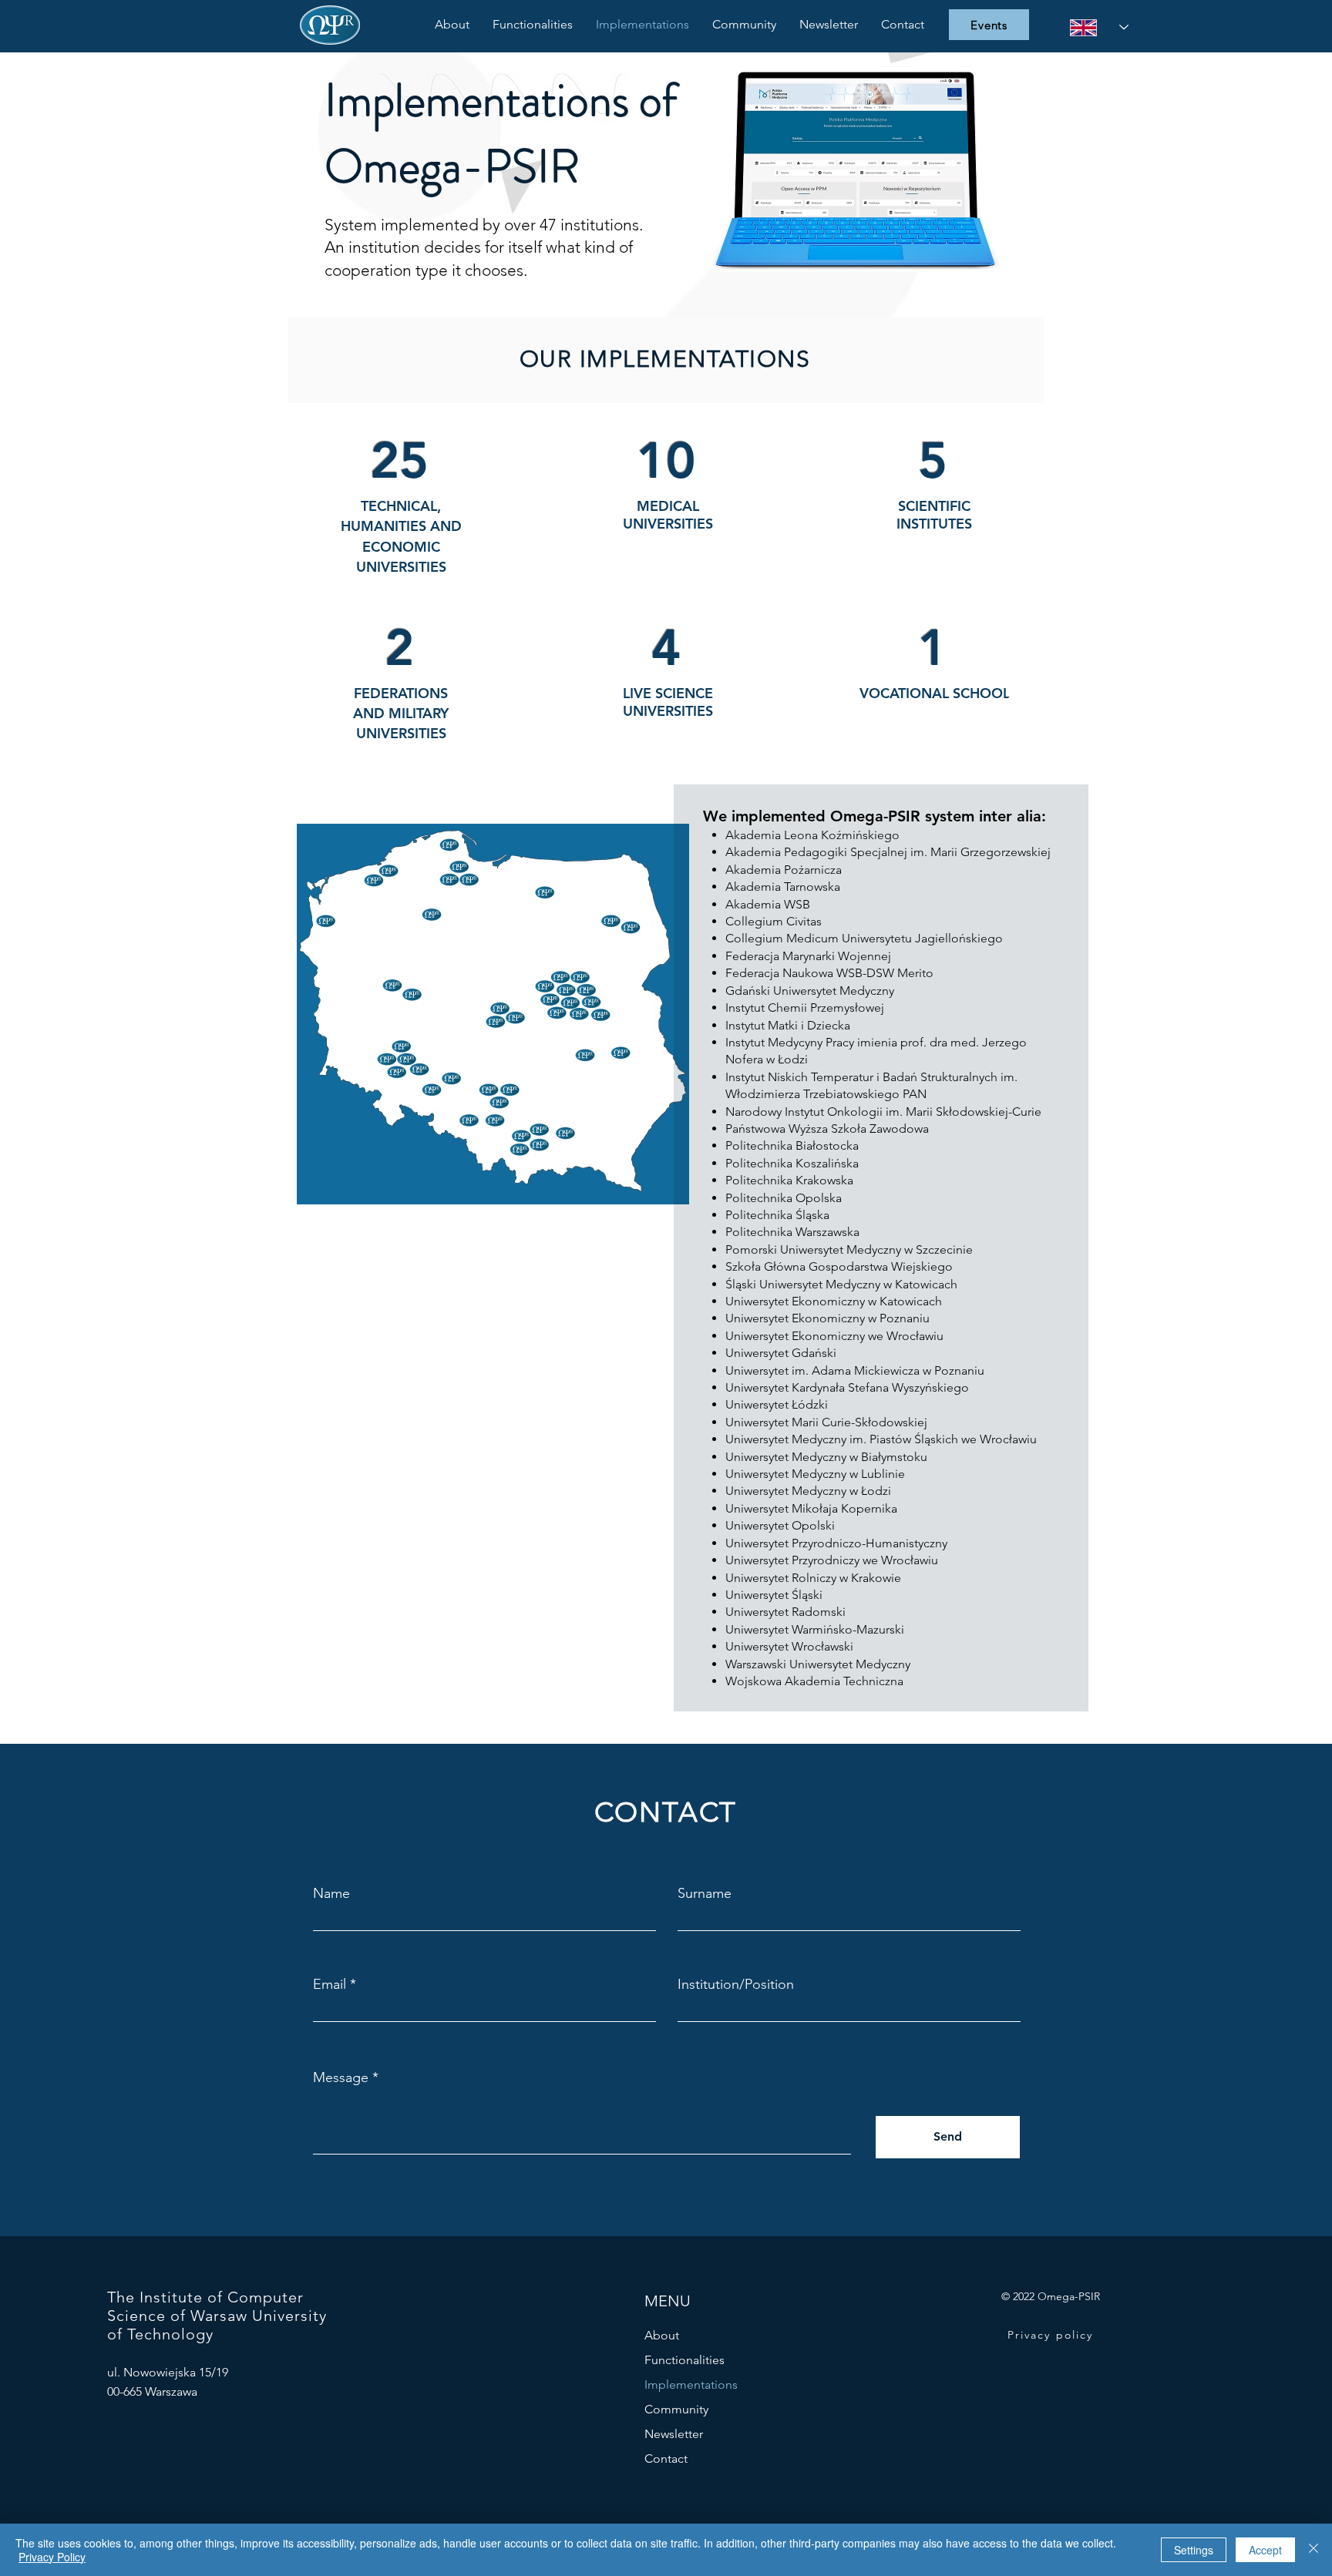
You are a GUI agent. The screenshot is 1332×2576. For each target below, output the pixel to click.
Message (341, 2077)
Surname (705, 1893)
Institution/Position (736, 1984)
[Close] (1313, 2550)
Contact (666, 2458)
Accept (1265, 2550)
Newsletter (674, 2434)
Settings (1194, 2550)
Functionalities (684, 2360)
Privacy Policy (52, 2557)
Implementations (691, 2385)
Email (330, 1984)
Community (676, 2409)
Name (331, 1893)
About (662, 2335)
